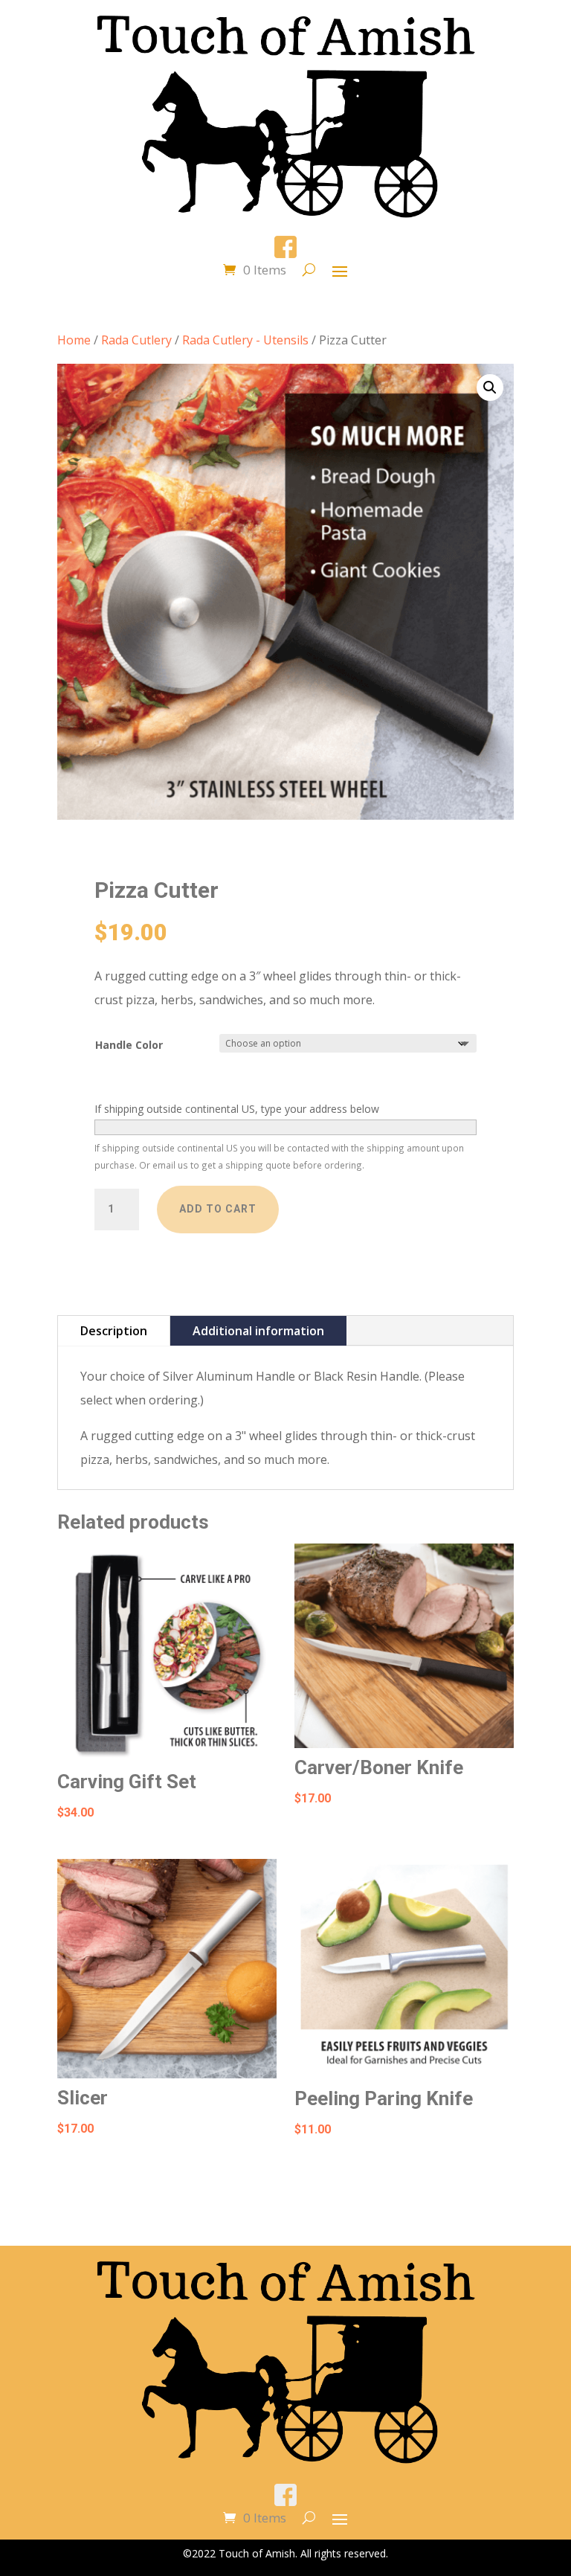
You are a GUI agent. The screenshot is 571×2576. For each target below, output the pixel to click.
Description (114, 1331)
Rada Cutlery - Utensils (245, 340)
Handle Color (129, 1045)
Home (74, 340)
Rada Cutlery (136, 340)
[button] (490, 388)
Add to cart (218, 1209)
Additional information (258, 1331)
